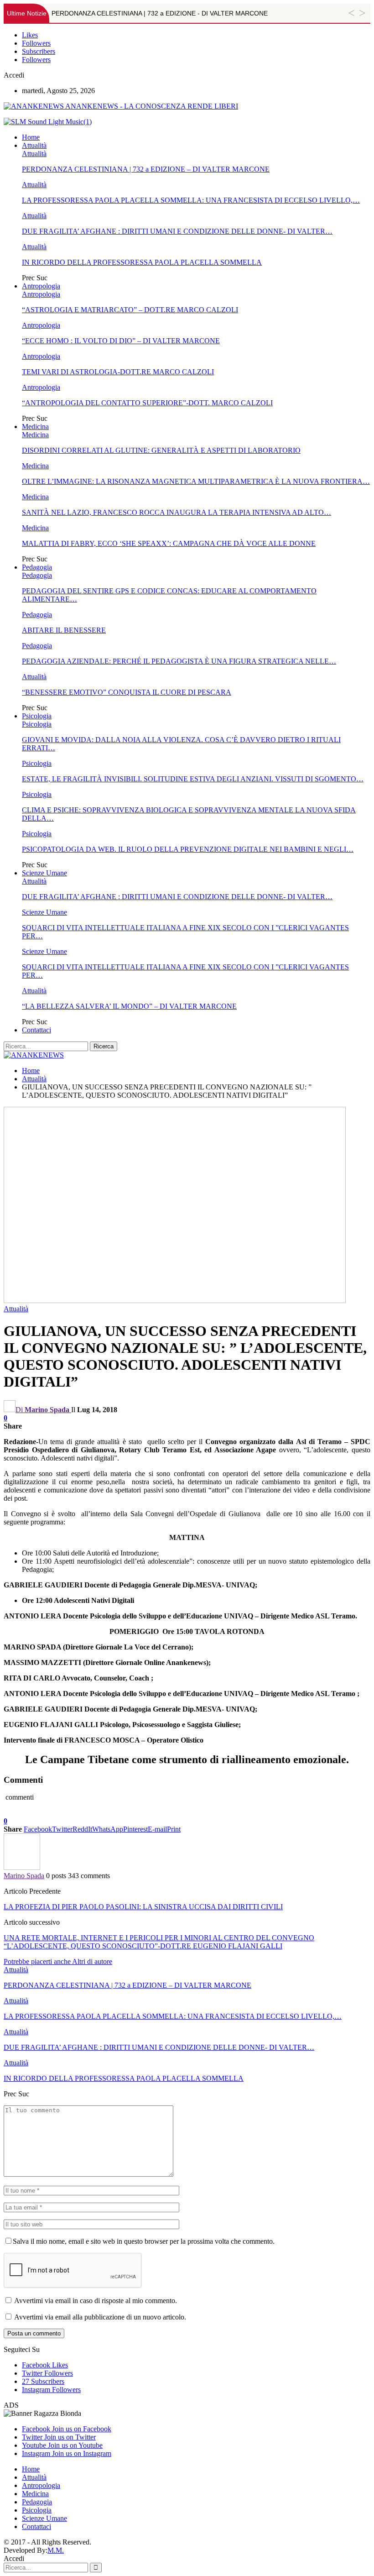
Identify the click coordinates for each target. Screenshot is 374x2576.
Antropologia (41, 286)
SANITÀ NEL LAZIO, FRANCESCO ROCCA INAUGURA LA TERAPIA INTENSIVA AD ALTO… (177, 512)
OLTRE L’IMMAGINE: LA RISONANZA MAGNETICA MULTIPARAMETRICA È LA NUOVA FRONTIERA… (196, 481)
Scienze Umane (44, 873)
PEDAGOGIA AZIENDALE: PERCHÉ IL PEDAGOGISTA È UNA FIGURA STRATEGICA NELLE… (179, 661)
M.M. (56, 2550)
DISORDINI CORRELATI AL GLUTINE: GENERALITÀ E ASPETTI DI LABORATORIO (161, 450)
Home (31, 137)
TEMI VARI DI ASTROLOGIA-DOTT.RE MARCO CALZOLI (118, 372)
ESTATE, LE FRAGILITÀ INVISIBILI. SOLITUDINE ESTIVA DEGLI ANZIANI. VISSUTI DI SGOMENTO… (193, 779)
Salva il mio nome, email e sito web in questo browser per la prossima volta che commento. (144, 2241)
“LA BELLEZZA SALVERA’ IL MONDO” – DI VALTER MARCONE (129, 1006)
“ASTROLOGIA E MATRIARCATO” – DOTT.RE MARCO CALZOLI (130, 310)
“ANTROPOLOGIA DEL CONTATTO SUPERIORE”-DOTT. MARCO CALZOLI (147, 403)
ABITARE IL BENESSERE (64, 630)
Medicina (35, 427)
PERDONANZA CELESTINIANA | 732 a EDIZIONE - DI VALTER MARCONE (160, 13)
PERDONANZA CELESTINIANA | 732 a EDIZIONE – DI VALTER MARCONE (146, 169)
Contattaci (36, 1030)
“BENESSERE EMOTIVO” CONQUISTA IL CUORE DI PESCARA (127, 692)
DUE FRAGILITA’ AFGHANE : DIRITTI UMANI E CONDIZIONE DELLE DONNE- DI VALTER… (177, 231)
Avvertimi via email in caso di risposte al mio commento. (96, 2301)
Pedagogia (37, 567)
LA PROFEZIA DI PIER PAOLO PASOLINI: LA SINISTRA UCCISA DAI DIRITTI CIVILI (143, 1907)
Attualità (34, 145)
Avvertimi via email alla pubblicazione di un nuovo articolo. (100, 2317)
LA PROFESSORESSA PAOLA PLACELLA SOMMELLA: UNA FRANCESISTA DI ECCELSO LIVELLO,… (191, 200)
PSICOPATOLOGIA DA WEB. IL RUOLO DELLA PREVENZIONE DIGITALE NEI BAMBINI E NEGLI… (188, 849)
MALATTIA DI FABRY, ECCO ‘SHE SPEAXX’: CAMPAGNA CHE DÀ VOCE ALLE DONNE (169, 543)
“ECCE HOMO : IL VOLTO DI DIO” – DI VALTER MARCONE (121, 341)
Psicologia (37, 716)
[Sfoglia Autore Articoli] (22, 1867)
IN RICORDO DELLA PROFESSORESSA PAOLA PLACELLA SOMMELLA (142, 262)
